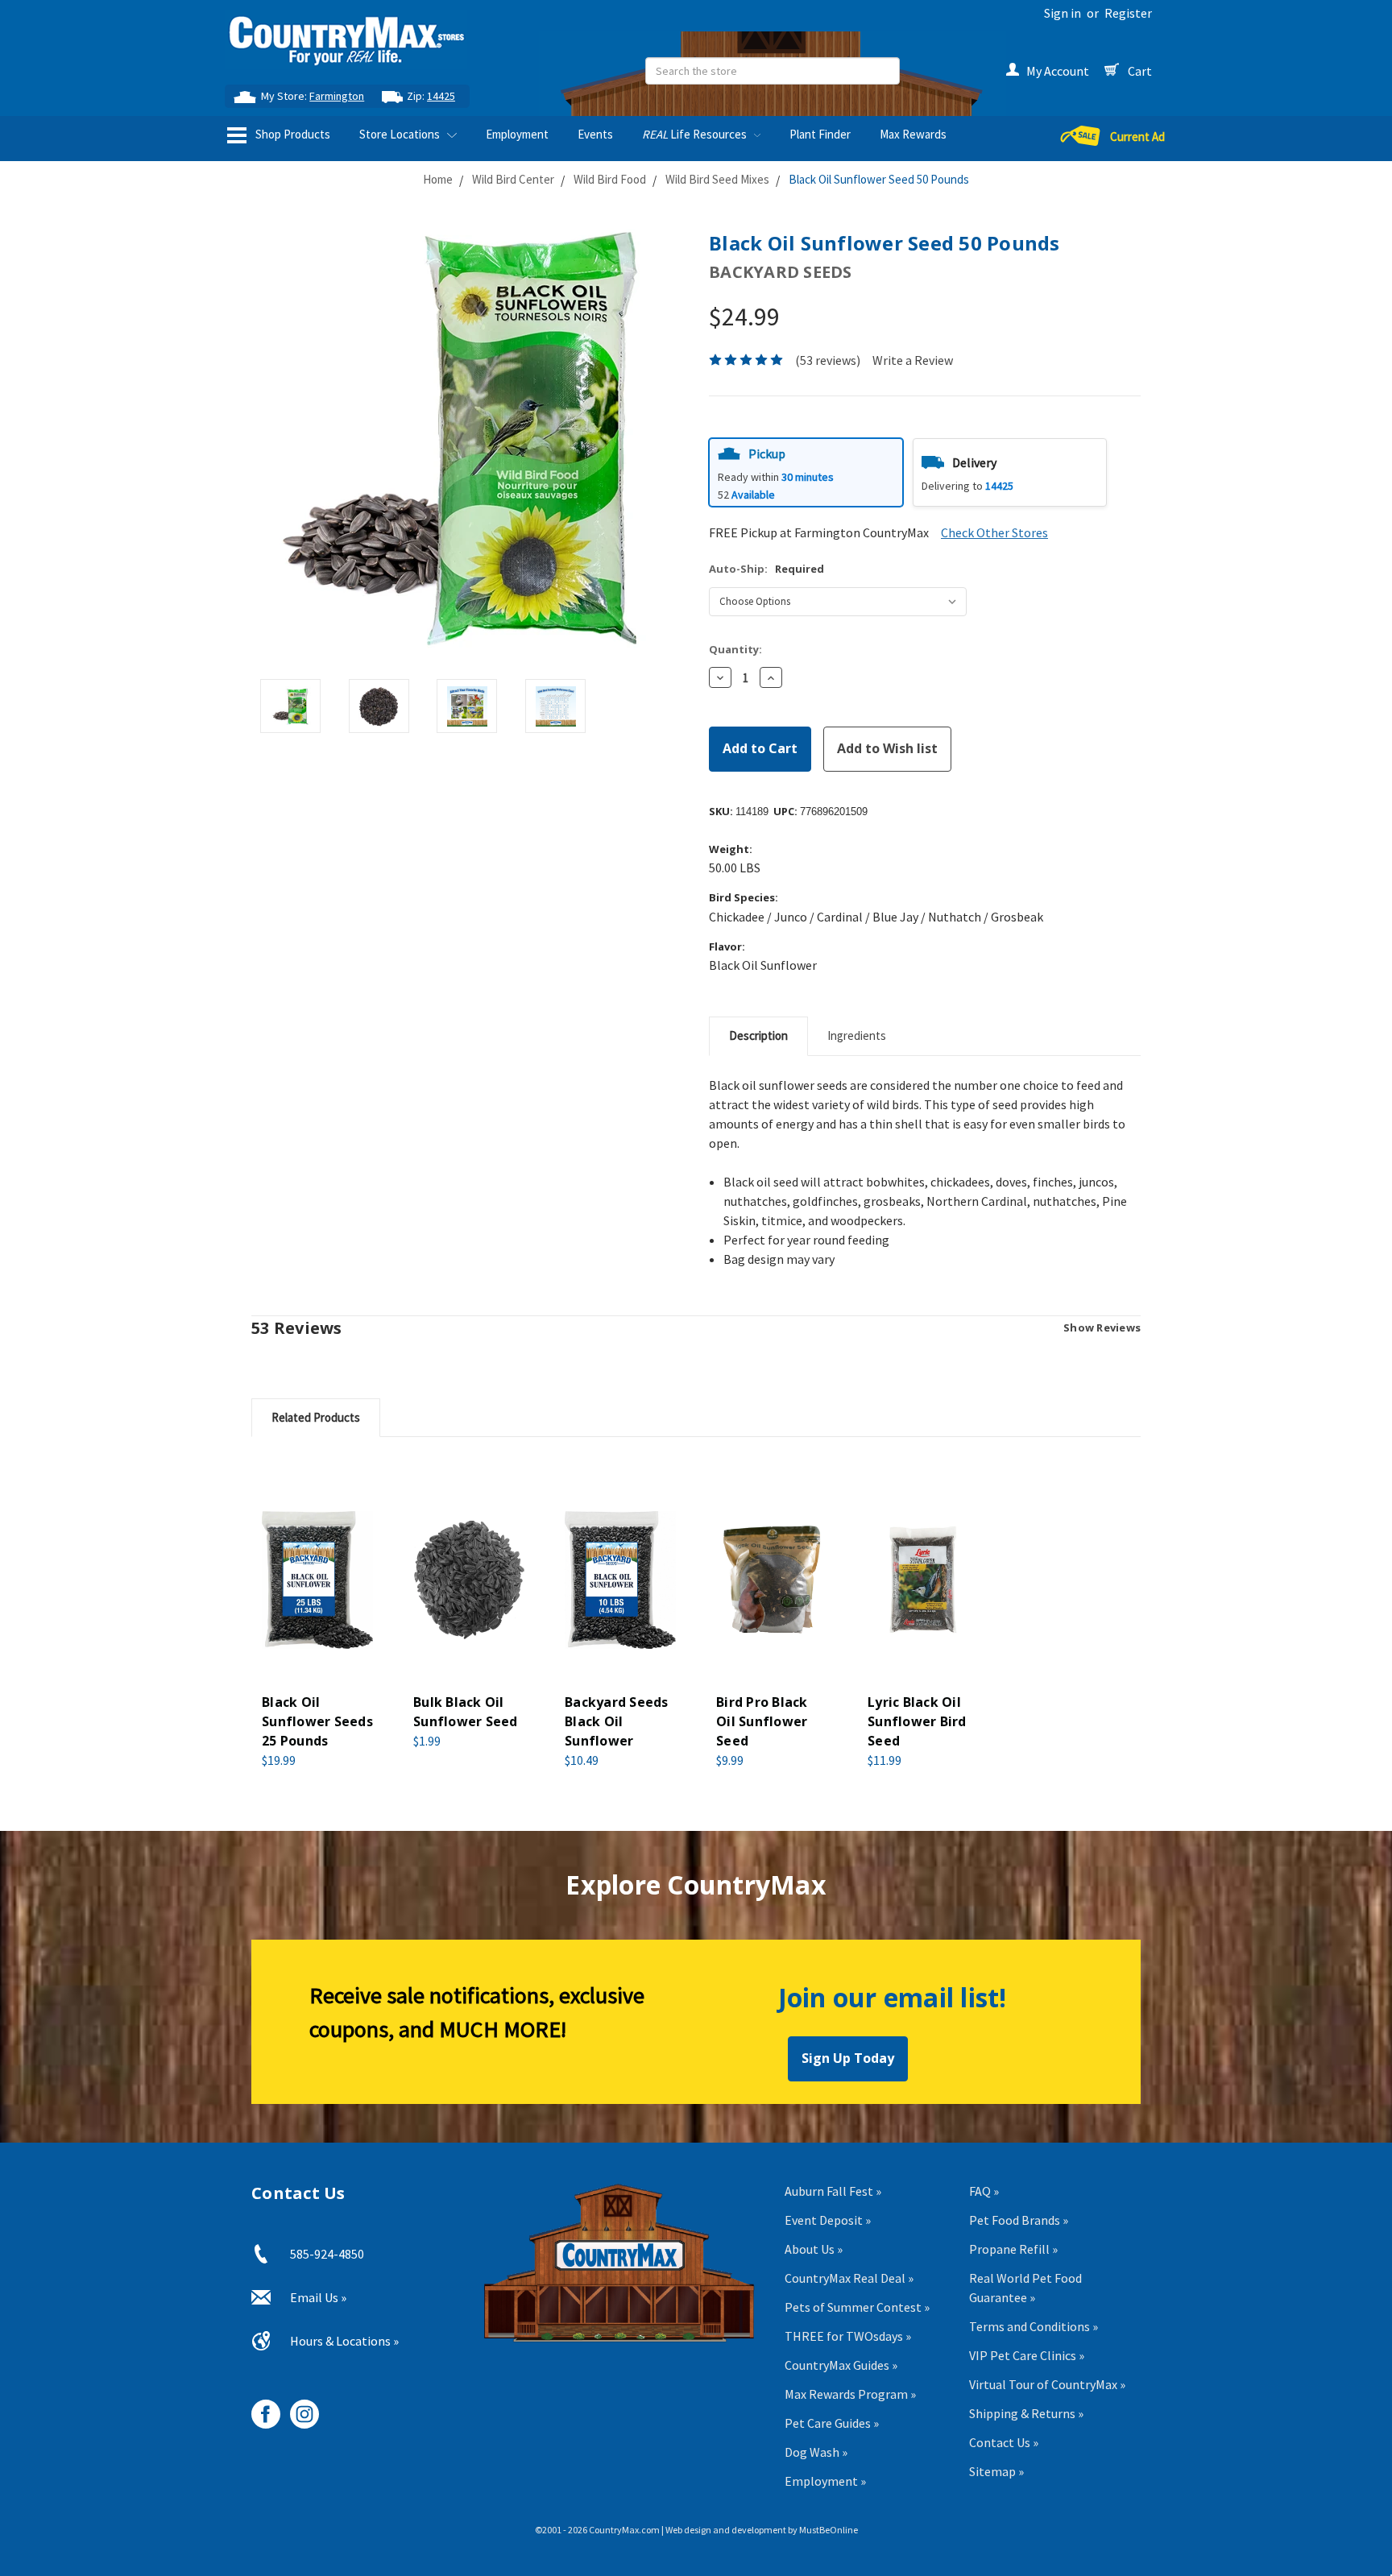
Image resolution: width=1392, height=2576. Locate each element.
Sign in (1063, 13)
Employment (517, 134)
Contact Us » (1004, 2442)
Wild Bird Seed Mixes (717, 179)
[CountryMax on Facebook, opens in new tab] (260, 2408)
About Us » (814, 2249)
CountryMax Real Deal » (849, 2278)
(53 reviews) (828, 360)
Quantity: (735, 649)
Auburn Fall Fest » (833, 2191)
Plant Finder (820, 134)
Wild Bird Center (513, 179)
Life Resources (696, 134)
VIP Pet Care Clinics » (1027, 2355)
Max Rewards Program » (850, 2394)
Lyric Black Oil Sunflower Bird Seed (917, 1721)
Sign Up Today (848, 2058)
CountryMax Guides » (841, 2365)
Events (595, 134)
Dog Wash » (816, 2452)
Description (758, 1035)
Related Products (316, 1417)
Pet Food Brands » (1019, 2220)
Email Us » (318, 2297)
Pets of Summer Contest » (857, 2307)
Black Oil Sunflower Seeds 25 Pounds (317, 1721)
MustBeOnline (829, 2530)
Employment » (825, 2481)
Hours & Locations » (344, 2341)
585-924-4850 (327, 2254)
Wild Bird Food (610, 179)
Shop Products (292, 134)
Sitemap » (996, 2471)
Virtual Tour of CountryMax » (1047, 2384)
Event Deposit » (828, 2220)
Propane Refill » (1013, 2249)
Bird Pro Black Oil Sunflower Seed (762, 1721)
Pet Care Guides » (832, 2423)
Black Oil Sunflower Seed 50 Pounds (879, 179)
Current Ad (1137, 137)
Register (1128, 13)
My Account (1058, 71)
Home (438, 179)
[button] (806, 472)
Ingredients (857, 1035)
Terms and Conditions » (1034, 2326)
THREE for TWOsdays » (848, 2336)
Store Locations (401, 134)
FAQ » (984, 2191)
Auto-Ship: (766, 569)
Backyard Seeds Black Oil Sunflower (617, 1721)
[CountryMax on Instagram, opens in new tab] (298, 2408)
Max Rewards (913, 134)
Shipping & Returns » (1026, 2413)
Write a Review (913, 360)
